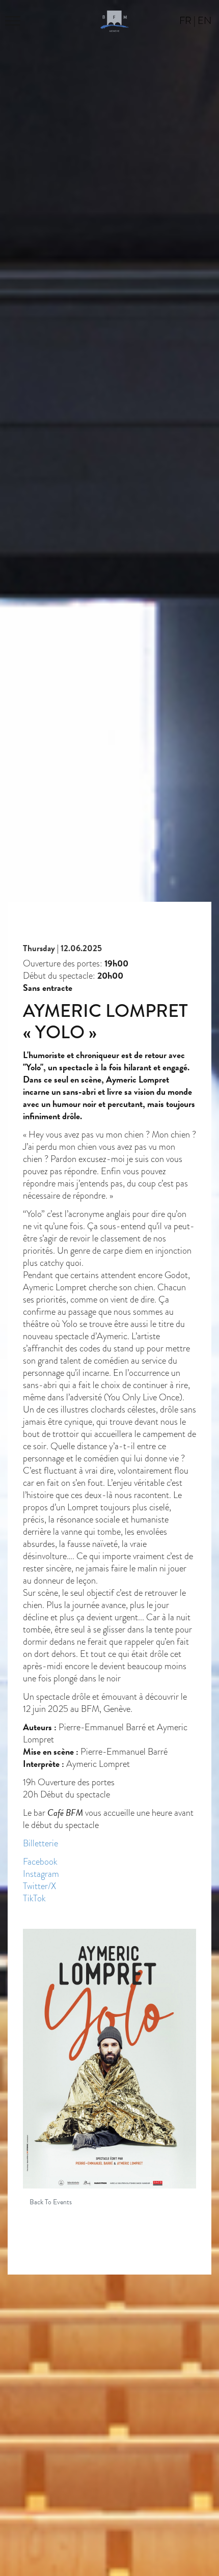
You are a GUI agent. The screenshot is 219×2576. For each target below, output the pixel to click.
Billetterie (40, 1843)
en (204, 20)
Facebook (40, 1861)
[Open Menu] (15, 20)
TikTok (34, 1898)
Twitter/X (39, 1886)
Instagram (41, 1874)
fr (185, 20)
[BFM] (115, 20)
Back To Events (51, 2202)
